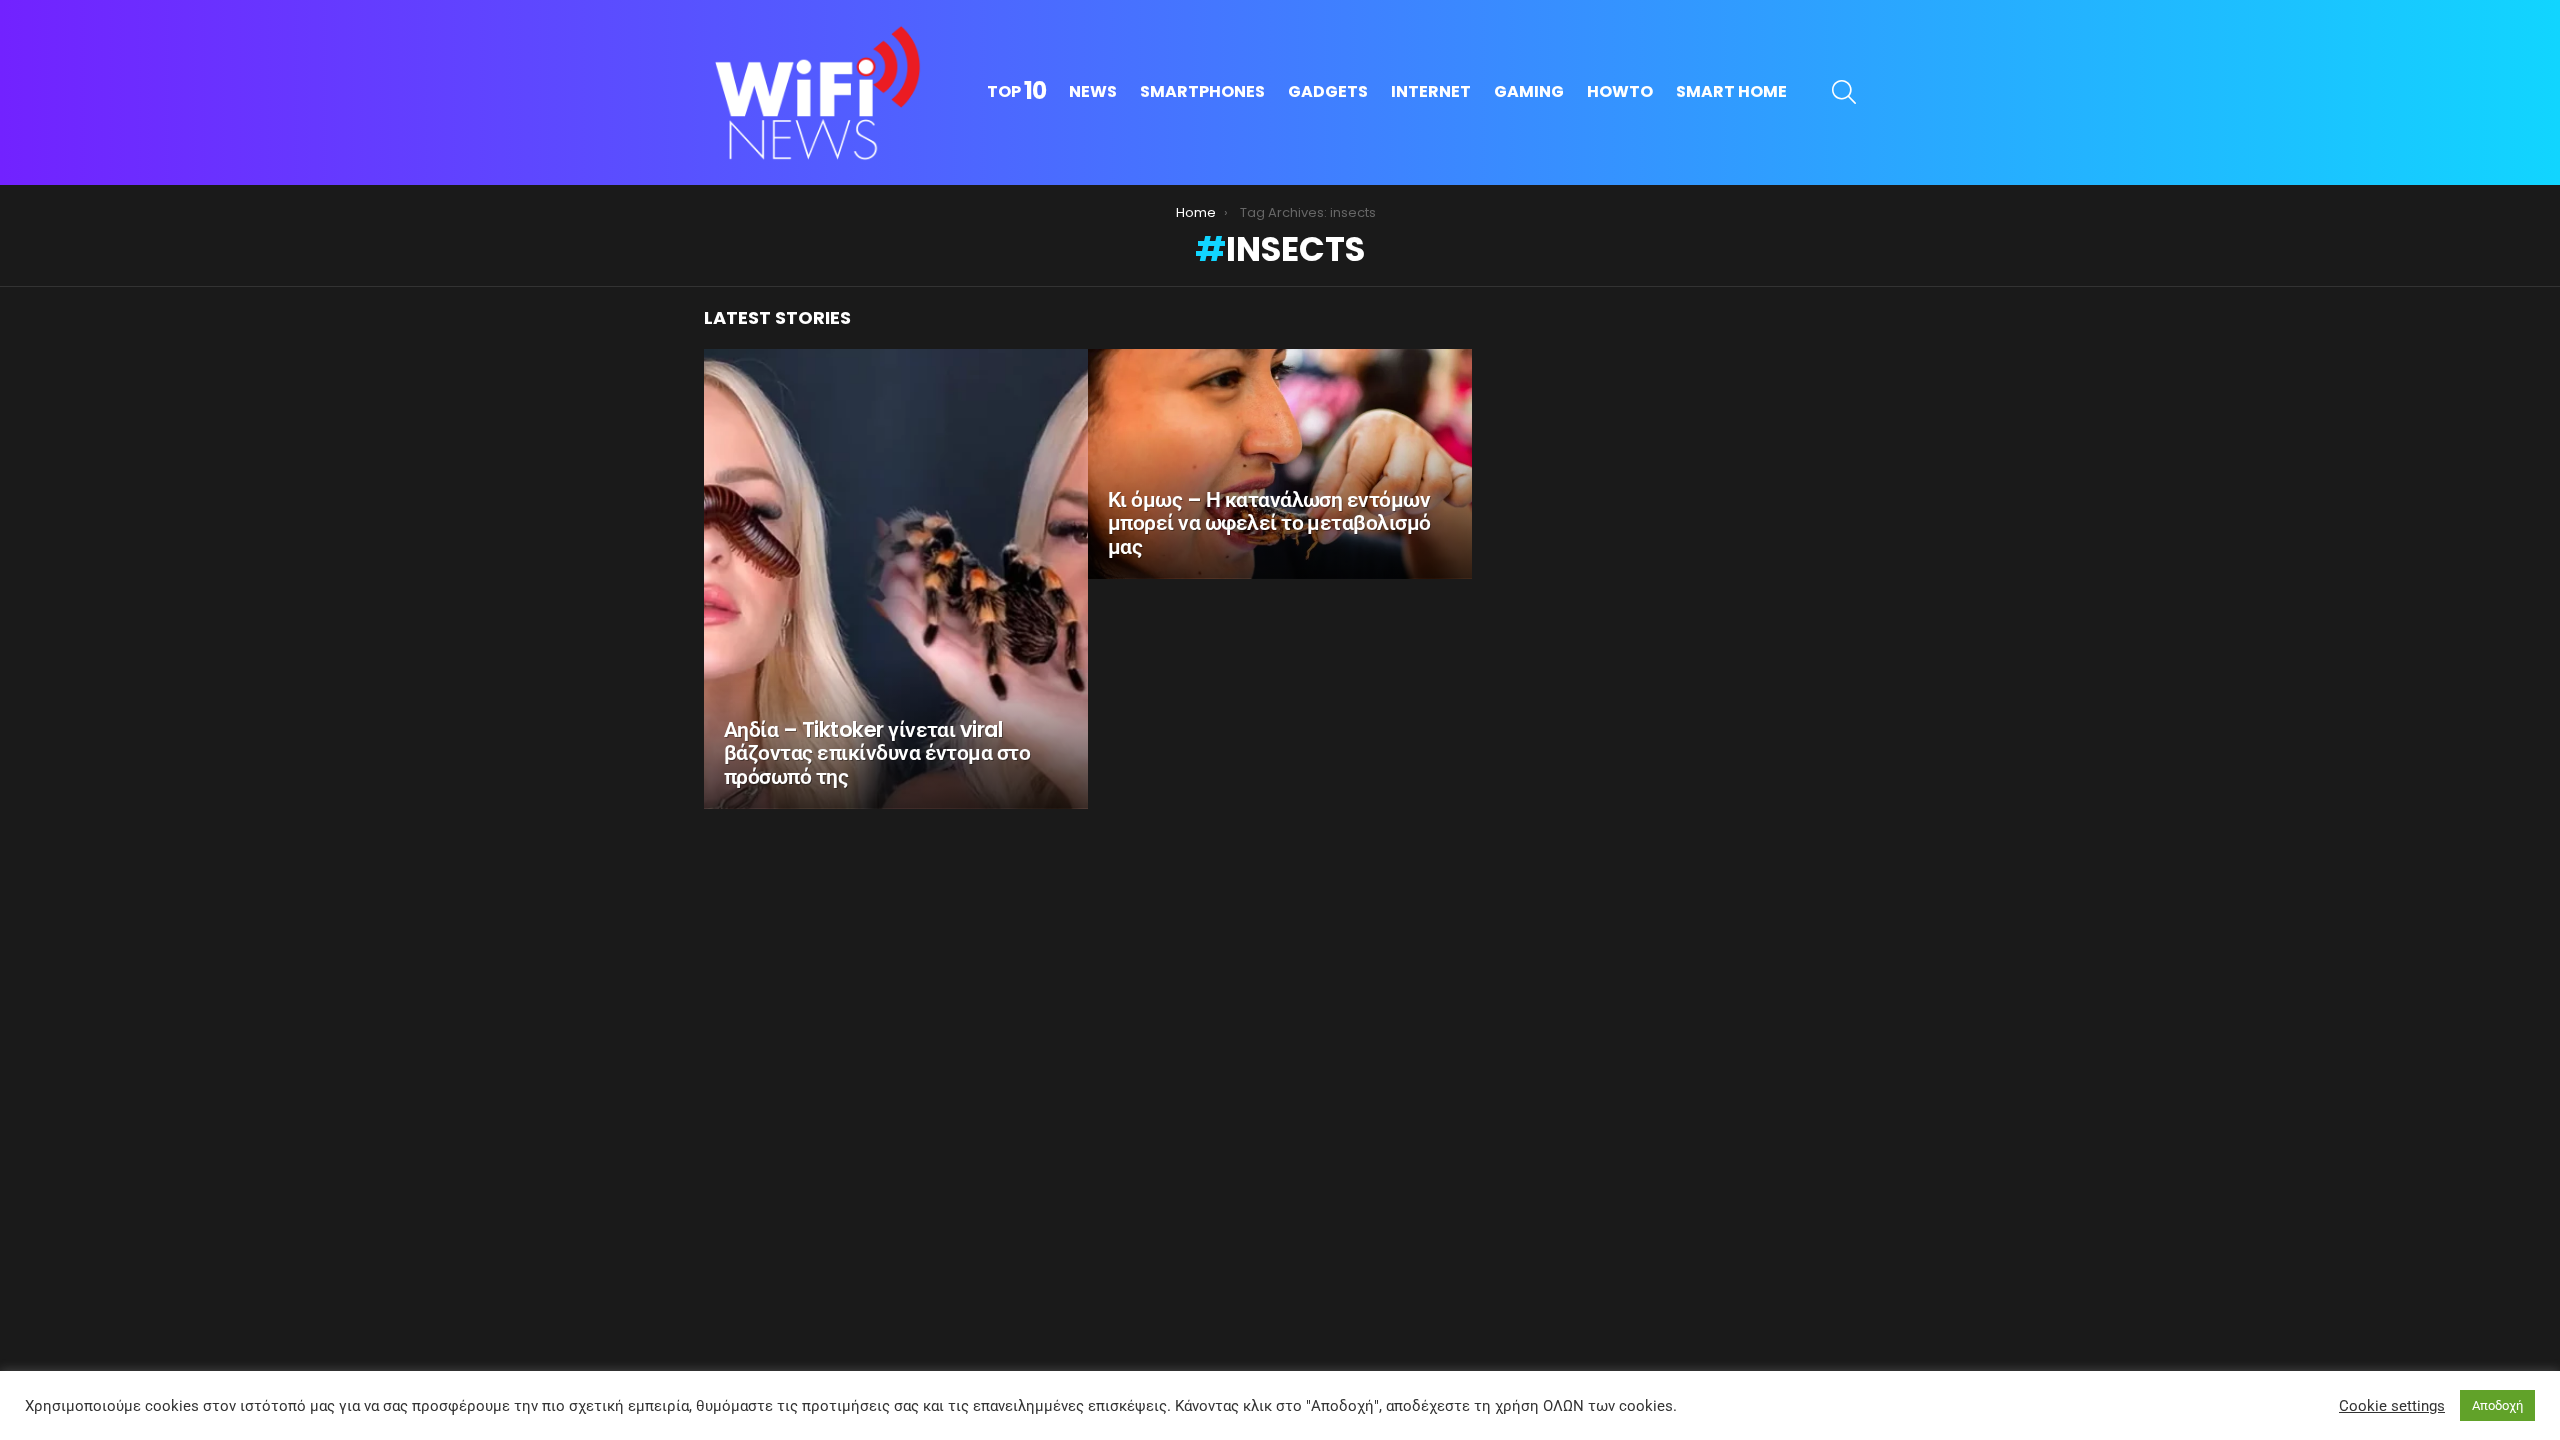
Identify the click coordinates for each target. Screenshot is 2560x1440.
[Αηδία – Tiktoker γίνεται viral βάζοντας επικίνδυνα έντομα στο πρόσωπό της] (896, 579)
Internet (1431, 91)
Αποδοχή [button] (2497, 1405)
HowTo (1620, 91)
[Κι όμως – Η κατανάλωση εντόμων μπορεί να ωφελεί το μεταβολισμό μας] (1280, 464)
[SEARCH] (1844, 92)
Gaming (1529, 91)
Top (1016, 92)
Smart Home (1731, 91)
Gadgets (1328, 91)
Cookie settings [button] (2392, 1406)
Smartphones (1202, 91)
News (1093, 91)
